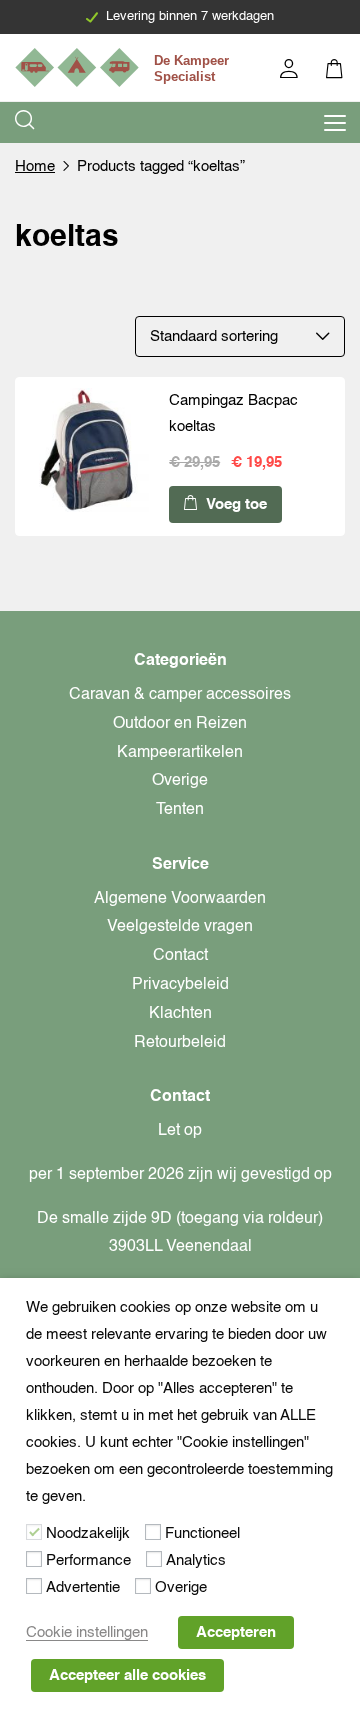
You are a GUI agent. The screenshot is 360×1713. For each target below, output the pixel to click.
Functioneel (202, 1533)
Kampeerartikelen (180, 753)
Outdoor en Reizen (180, 724)
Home (35, 166)
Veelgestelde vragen (180, 927)
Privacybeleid (180, 985)
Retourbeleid (180, 1043)
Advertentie (83, 1587)
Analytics (196, 1560)
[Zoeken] (26, 122)
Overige (180, 781)
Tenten (180, 810)
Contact (180, 956)
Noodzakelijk (88, 1533)
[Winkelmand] (335, 71)
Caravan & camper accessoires (180, 695)
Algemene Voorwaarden (180, 899)
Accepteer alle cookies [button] (127, 1675)
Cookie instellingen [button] (87, 1632)
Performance (88, 1560)
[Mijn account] (290, 71)
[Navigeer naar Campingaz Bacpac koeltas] (87, 454)
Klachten (180, 1014)
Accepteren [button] (236, 1632)
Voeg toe (234, 504)
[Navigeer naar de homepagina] (125, 67)
